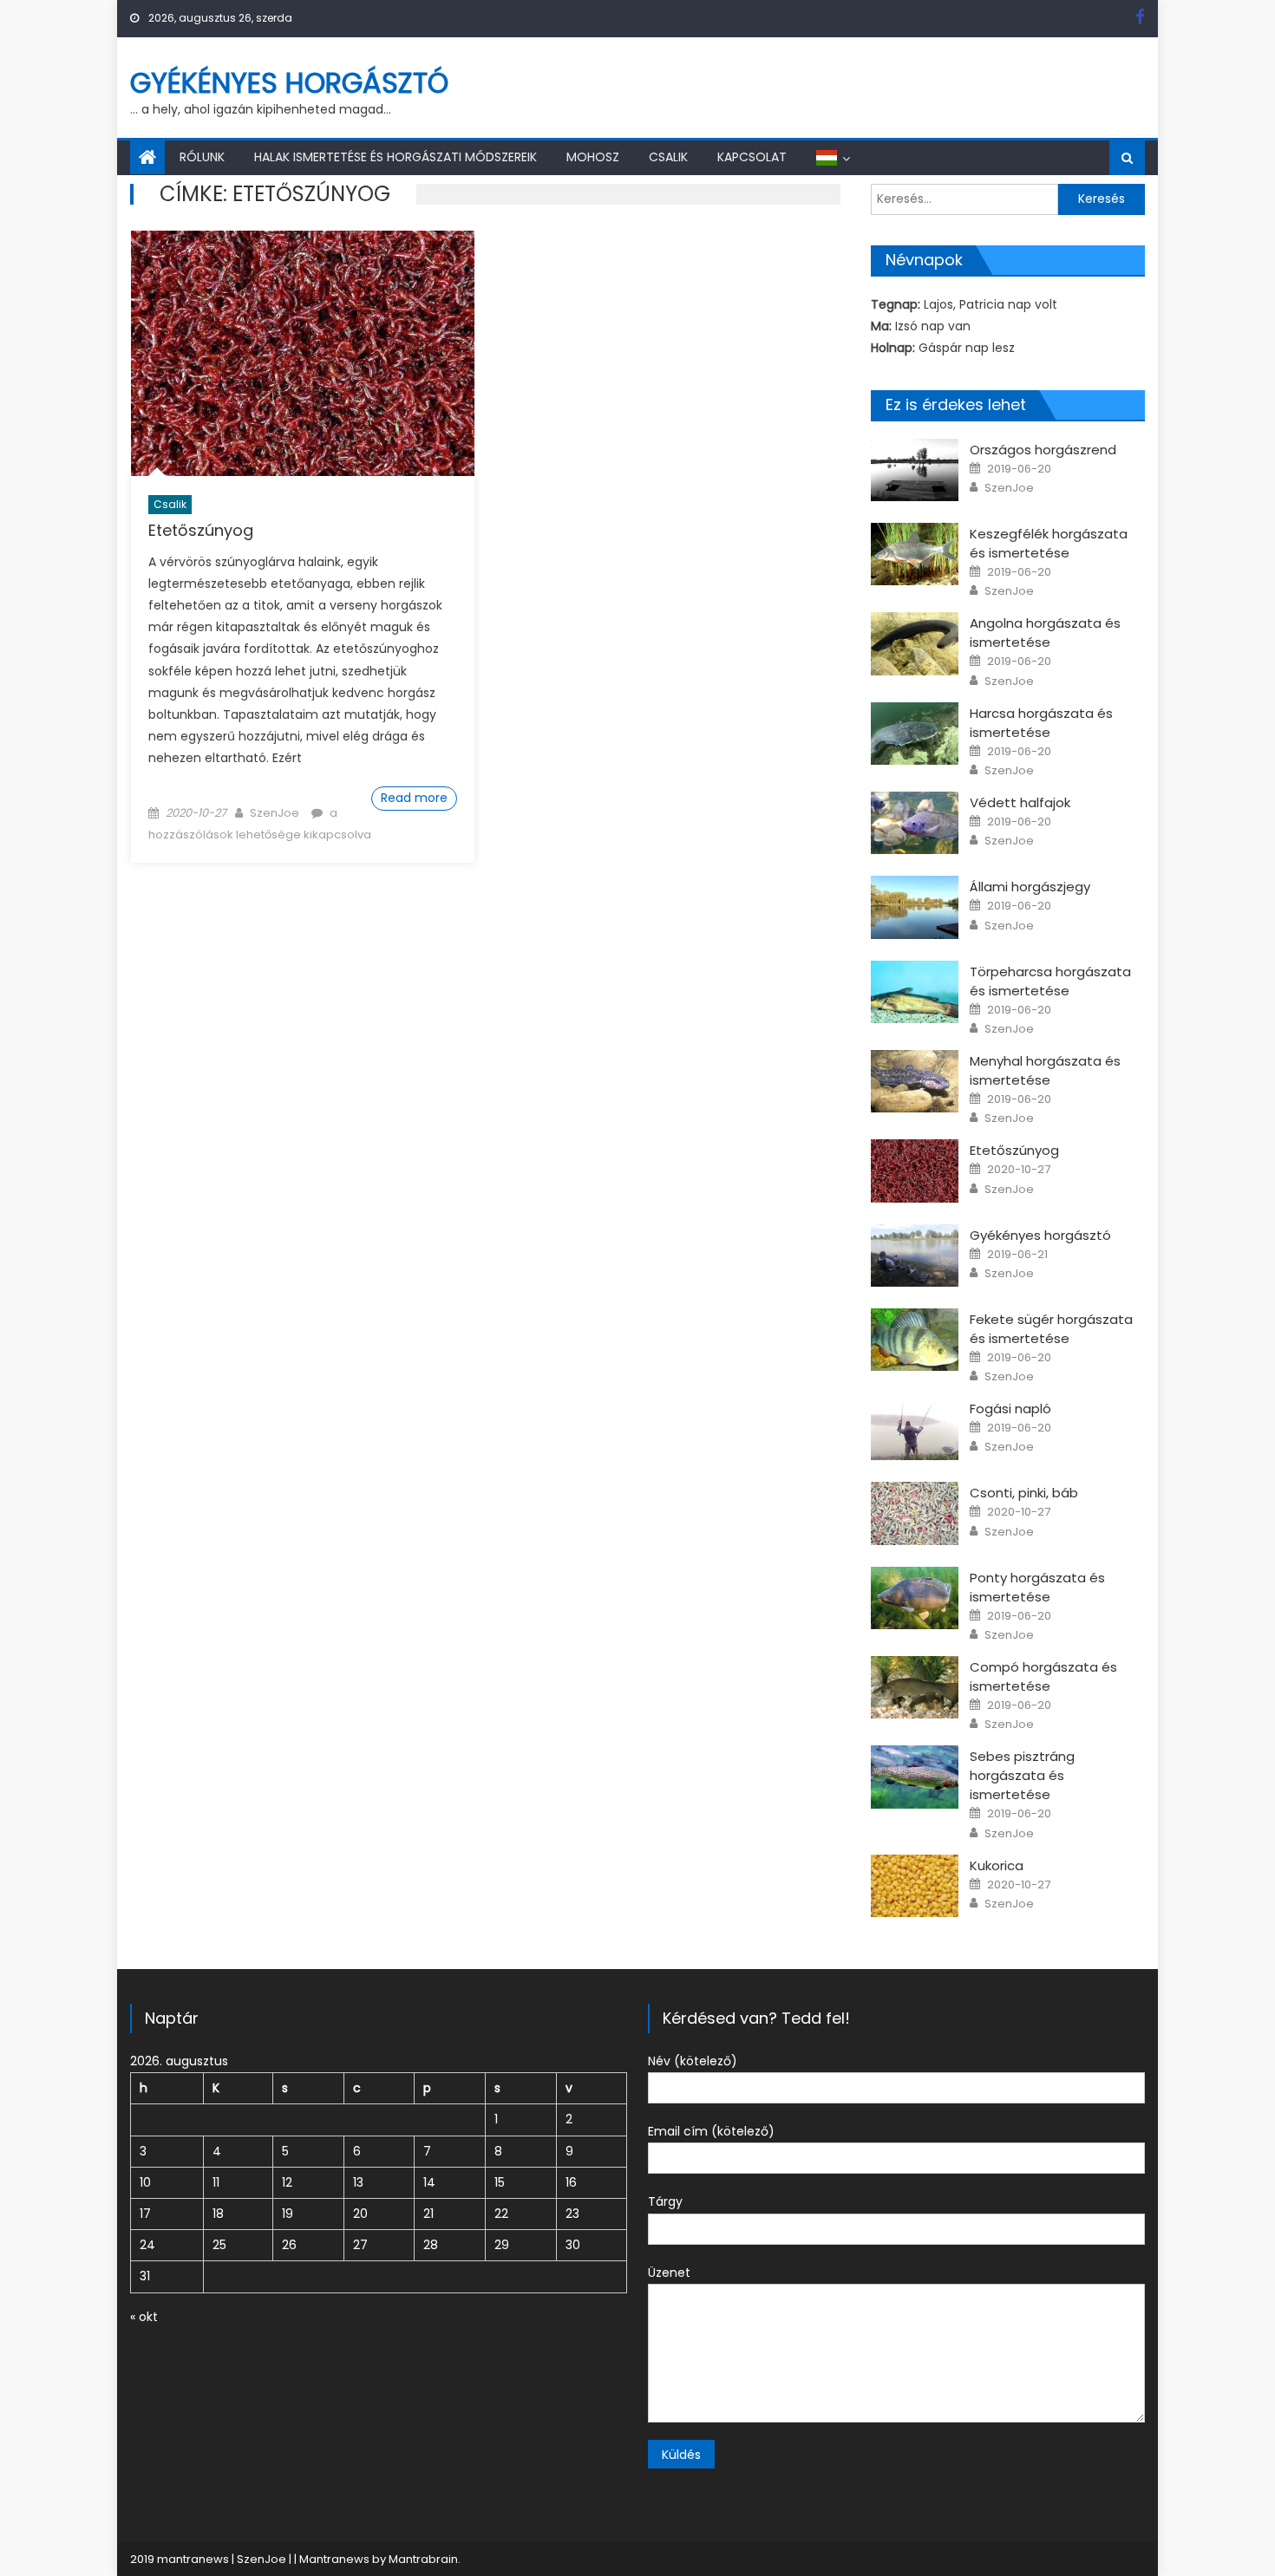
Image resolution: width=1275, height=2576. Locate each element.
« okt (144, 2317)
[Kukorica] (915, 1886)
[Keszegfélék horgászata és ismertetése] (915, 554)
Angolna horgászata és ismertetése (1045, 633)
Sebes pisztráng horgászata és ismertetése (1022, 1775)
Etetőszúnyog (201, 530)
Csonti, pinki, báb (1024, 1493)
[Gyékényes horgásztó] (915, 1255)
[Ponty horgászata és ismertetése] (915, 1598)
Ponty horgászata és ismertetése (1037, 1587)
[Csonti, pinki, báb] (915, 1513)
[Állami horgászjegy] (915, 907)
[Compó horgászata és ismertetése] (915, 1687)
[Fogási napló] (915, 1429)
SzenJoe (275, 813)
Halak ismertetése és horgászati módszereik (396, 157)
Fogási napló (1010, 1409)
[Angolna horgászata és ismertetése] (915, 643)
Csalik (668, 157)
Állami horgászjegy (1030, 887)
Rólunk (202, 157)
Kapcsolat (752, 157)
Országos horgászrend (1043, 450)
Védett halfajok (1020, 802)
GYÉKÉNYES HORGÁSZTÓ (289, 83)
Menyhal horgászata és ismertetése (1045, 1070)
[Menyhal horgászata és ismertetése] (915, 1081)
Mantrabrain (423, 2559)
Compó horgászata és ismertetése (1043, 1676)
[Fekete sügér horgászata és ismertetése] (915, 1340)
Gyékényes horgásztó (1040, 1235)
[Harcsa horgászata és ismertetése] (915, 734)
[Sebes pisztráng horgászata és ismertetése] (915, 1777)
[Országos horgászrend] (915, 470)
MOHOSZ (593, 157)
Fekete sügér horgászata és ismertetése (1051, 1329)
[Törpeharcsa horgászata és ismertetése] (915, 992)
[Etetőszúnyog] (303, 353)
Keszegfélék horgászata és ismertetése (1049, 543)
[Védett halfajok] (915, 823)
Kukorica (997, 1865)
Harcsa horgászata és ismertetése (1041, 723)
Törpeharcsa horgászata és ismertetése (1050, 981)
